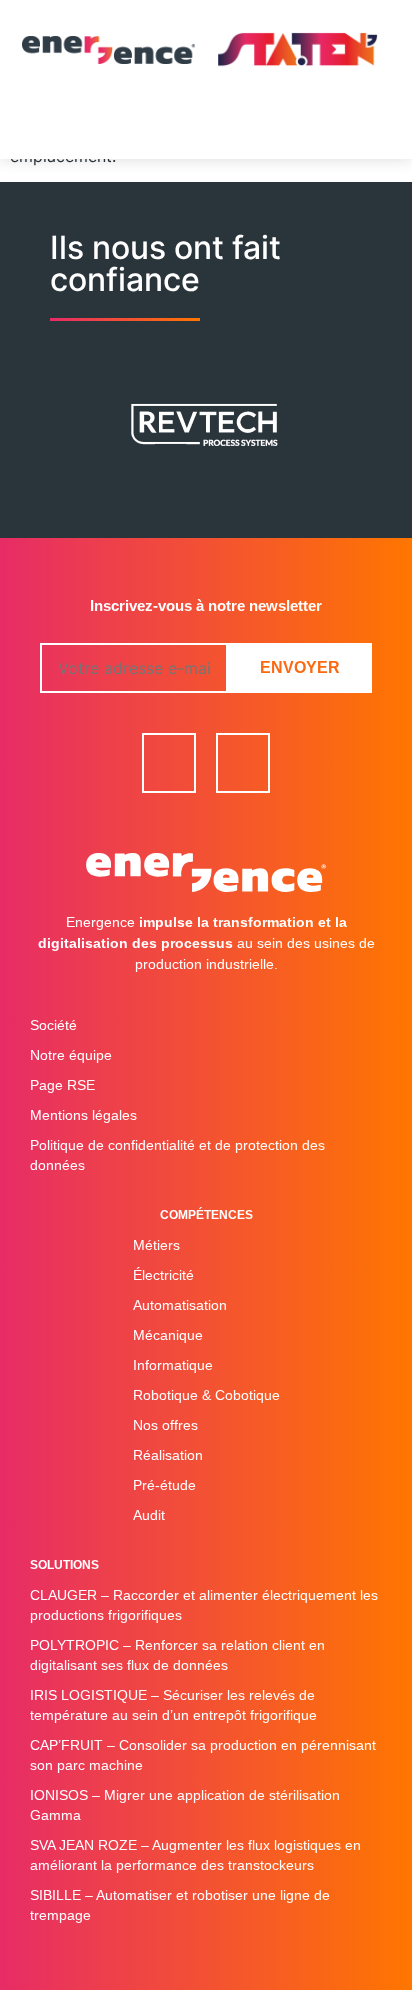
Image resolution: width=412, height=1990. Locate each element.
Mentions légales (83, 1115)
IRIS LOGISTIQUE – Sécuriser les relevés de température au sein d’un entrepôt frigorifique (173, 1705)
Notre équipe (71, 1055)
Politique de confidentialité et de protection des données (177, 1155)
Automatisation (180, 1305)
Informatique (173, 1365)
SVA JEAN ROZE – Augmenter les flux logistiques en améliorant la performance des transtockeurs (195, 1855)
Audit (149, 1515)
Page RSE (62, 1085)
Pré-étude (164, 1485)
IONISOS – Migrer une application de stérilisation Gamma (185, 1805)
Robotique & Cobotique (206, 1395)
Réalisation (168, 1455)
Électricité (163, 1275)
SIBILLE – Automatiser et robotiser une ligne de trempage (180, 1905)
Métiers (156, 1245)
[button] (206, 129)
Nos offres (165, 1425)
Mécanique (168, 1335)
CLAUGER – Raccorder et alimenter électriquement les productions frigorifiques (204, 1605)
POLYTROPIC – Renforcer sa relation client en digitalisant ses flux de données (177, 1655)
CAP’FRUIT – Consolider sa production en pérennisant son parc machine (203, 1755)
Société (53, 1025)
